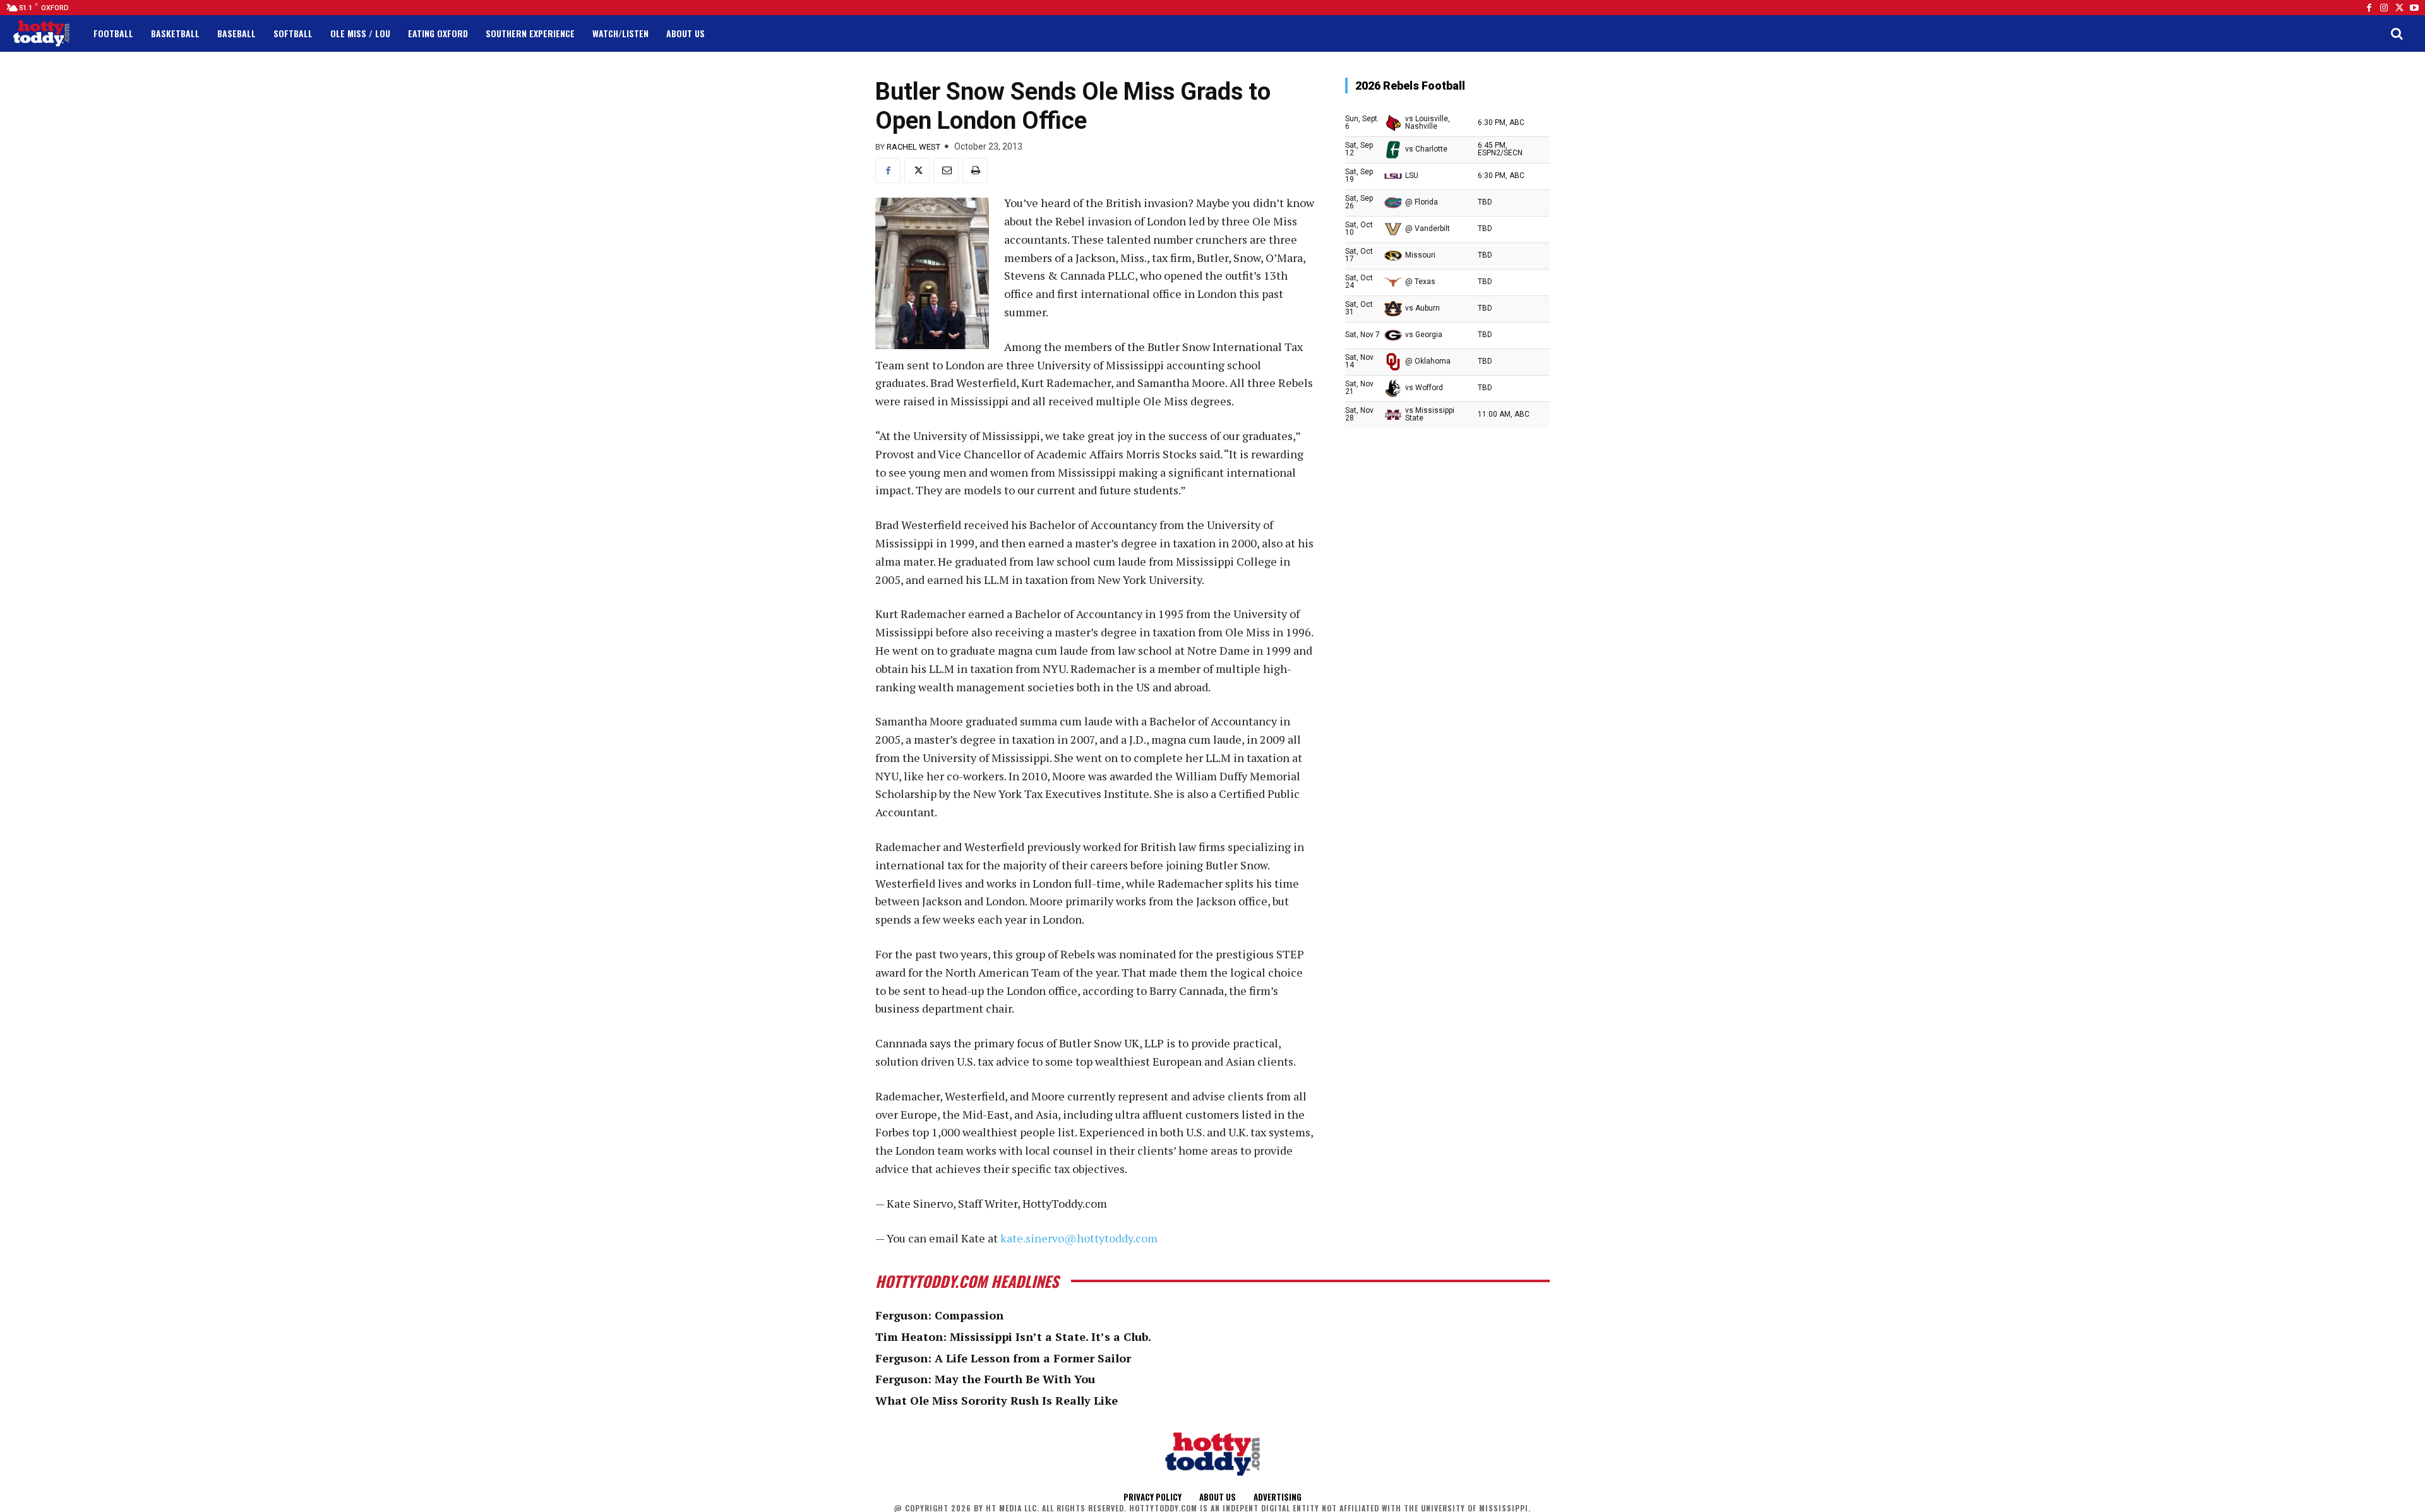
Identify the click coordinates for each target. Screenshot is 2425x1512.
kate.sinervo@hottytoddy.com (1079, 1238)
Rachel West (913, 147)
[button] (2397, 33)
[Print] (975, 170)
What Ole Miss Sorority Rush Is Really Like (997, 1400)
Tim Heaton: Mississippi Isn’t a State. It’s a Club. (1013, 1336)
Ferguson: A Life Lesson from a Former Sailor (1003, 1358)
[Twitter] (2399, 8)
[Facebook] (2369, 8)
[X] (917, 170)
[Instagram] (2384, 8)
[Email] (946, 170)
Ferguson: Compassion (939, 1315)
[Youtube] (2414, 8)
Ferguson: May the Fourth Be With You (985, 1379)
